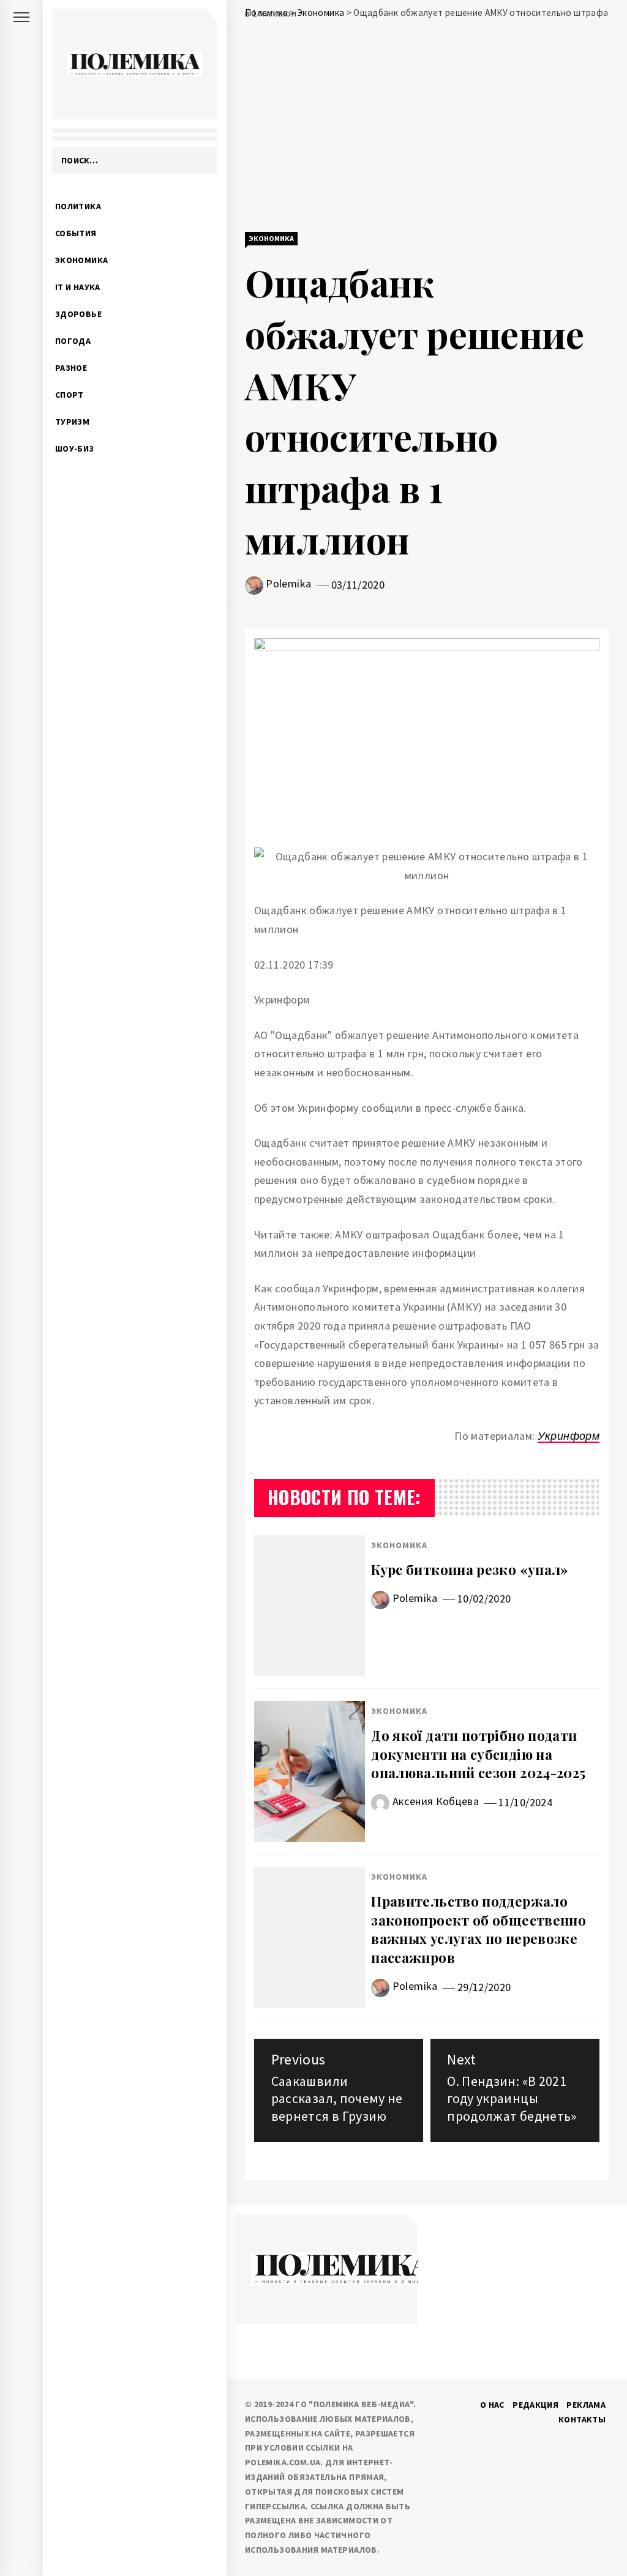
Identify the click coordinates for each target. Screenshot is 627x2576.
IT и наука (78, 287)
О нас (492, 2405)
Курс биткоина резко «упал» (470, 1569)
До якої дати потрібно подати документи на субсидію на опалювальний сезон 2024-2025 (478, 1754)
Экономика (81, 260)
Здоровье (78, 314)
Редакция (535, 2405)
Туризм (72, 422)
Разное (71, 368)
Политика (78, 206)
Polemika (288, 583)
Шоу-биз (75, 449)
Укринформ (569, 1436)
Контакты (582, 2419)
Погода (73, 341)
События (76, 233)
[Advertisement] (427, 130)
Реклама (586, 2405)
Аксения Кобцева (436, 1801)
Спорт (69, 395)
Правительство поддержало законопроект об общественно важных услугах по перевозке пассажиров (479, 1929)
